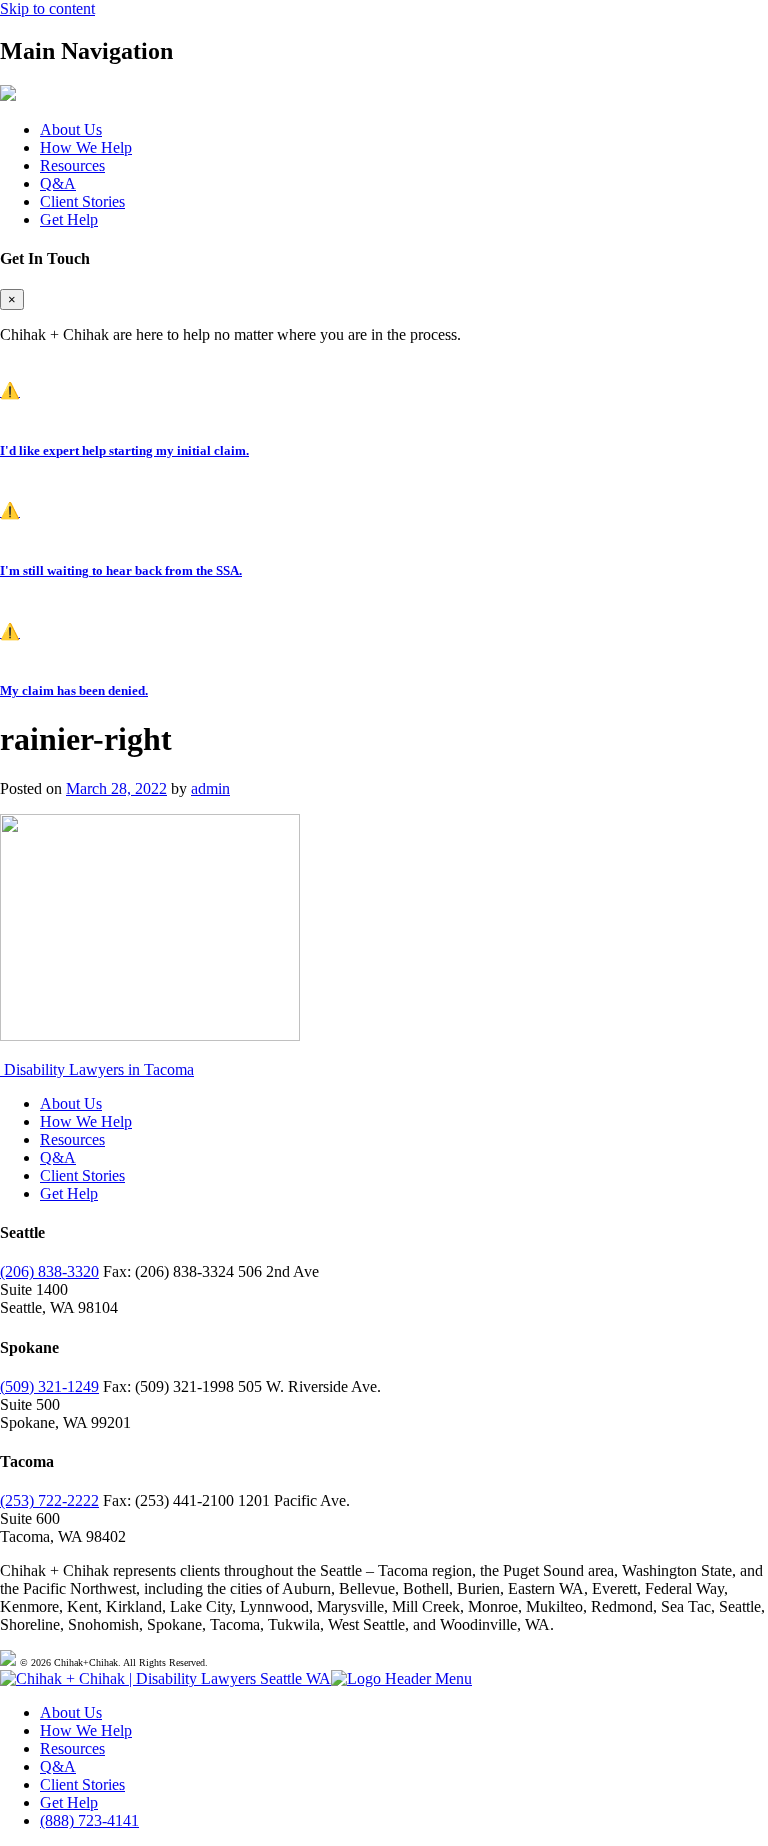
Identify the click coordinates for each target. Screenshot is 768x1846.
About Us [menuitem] (71, 1712)
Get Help (69, 219)
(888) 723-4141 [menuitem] (89, 1820)
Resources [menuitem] (72, 1748)
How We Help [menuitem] (86, 1730)
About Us (71, 129)
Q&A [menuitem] (58, 1766)
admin (210, 788)
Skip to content (47, 8)
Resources (72, 165)
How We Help (86, 147)
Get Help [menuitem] (69, 1802)
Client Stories (82, 201)
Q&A (58, 183)
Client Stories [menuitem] (82, 1784)
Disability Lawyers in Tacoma (97, 1069)
